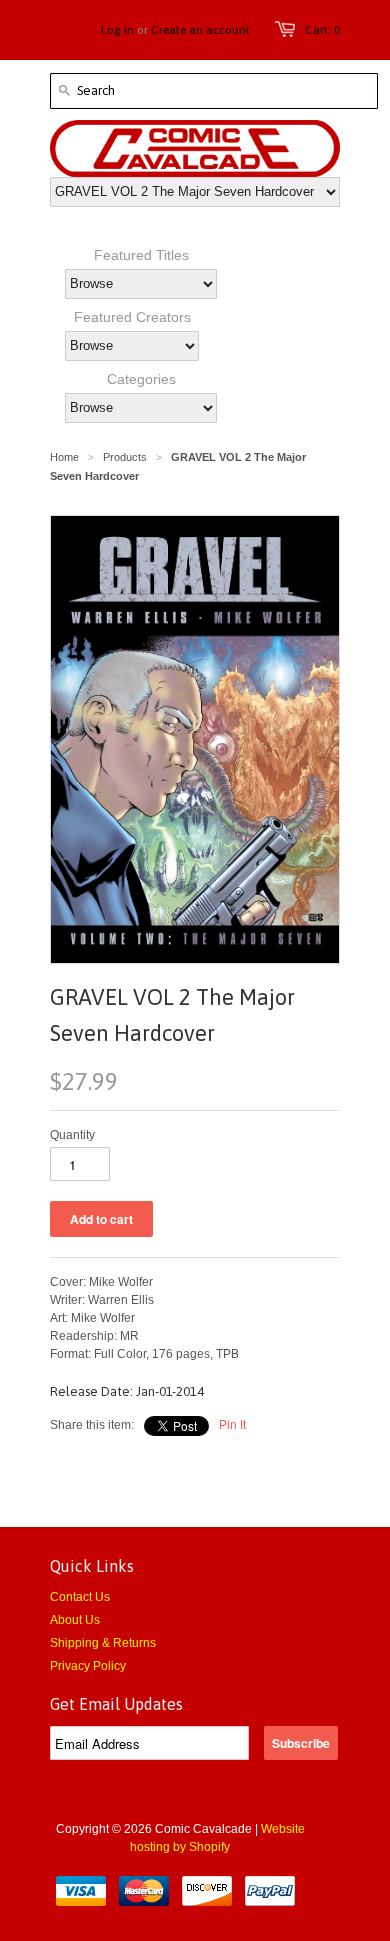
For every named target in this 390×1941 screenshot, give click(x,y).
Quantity (72, 1135)
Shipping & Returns (103, 1643)
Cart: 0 (322, 30)
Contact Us (80, 1597)
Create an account (200, 30)
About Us (75, 1620)
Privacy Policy (88, 1666)
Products (125, 457)
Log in (117, 30)
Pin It (232, 1425)
